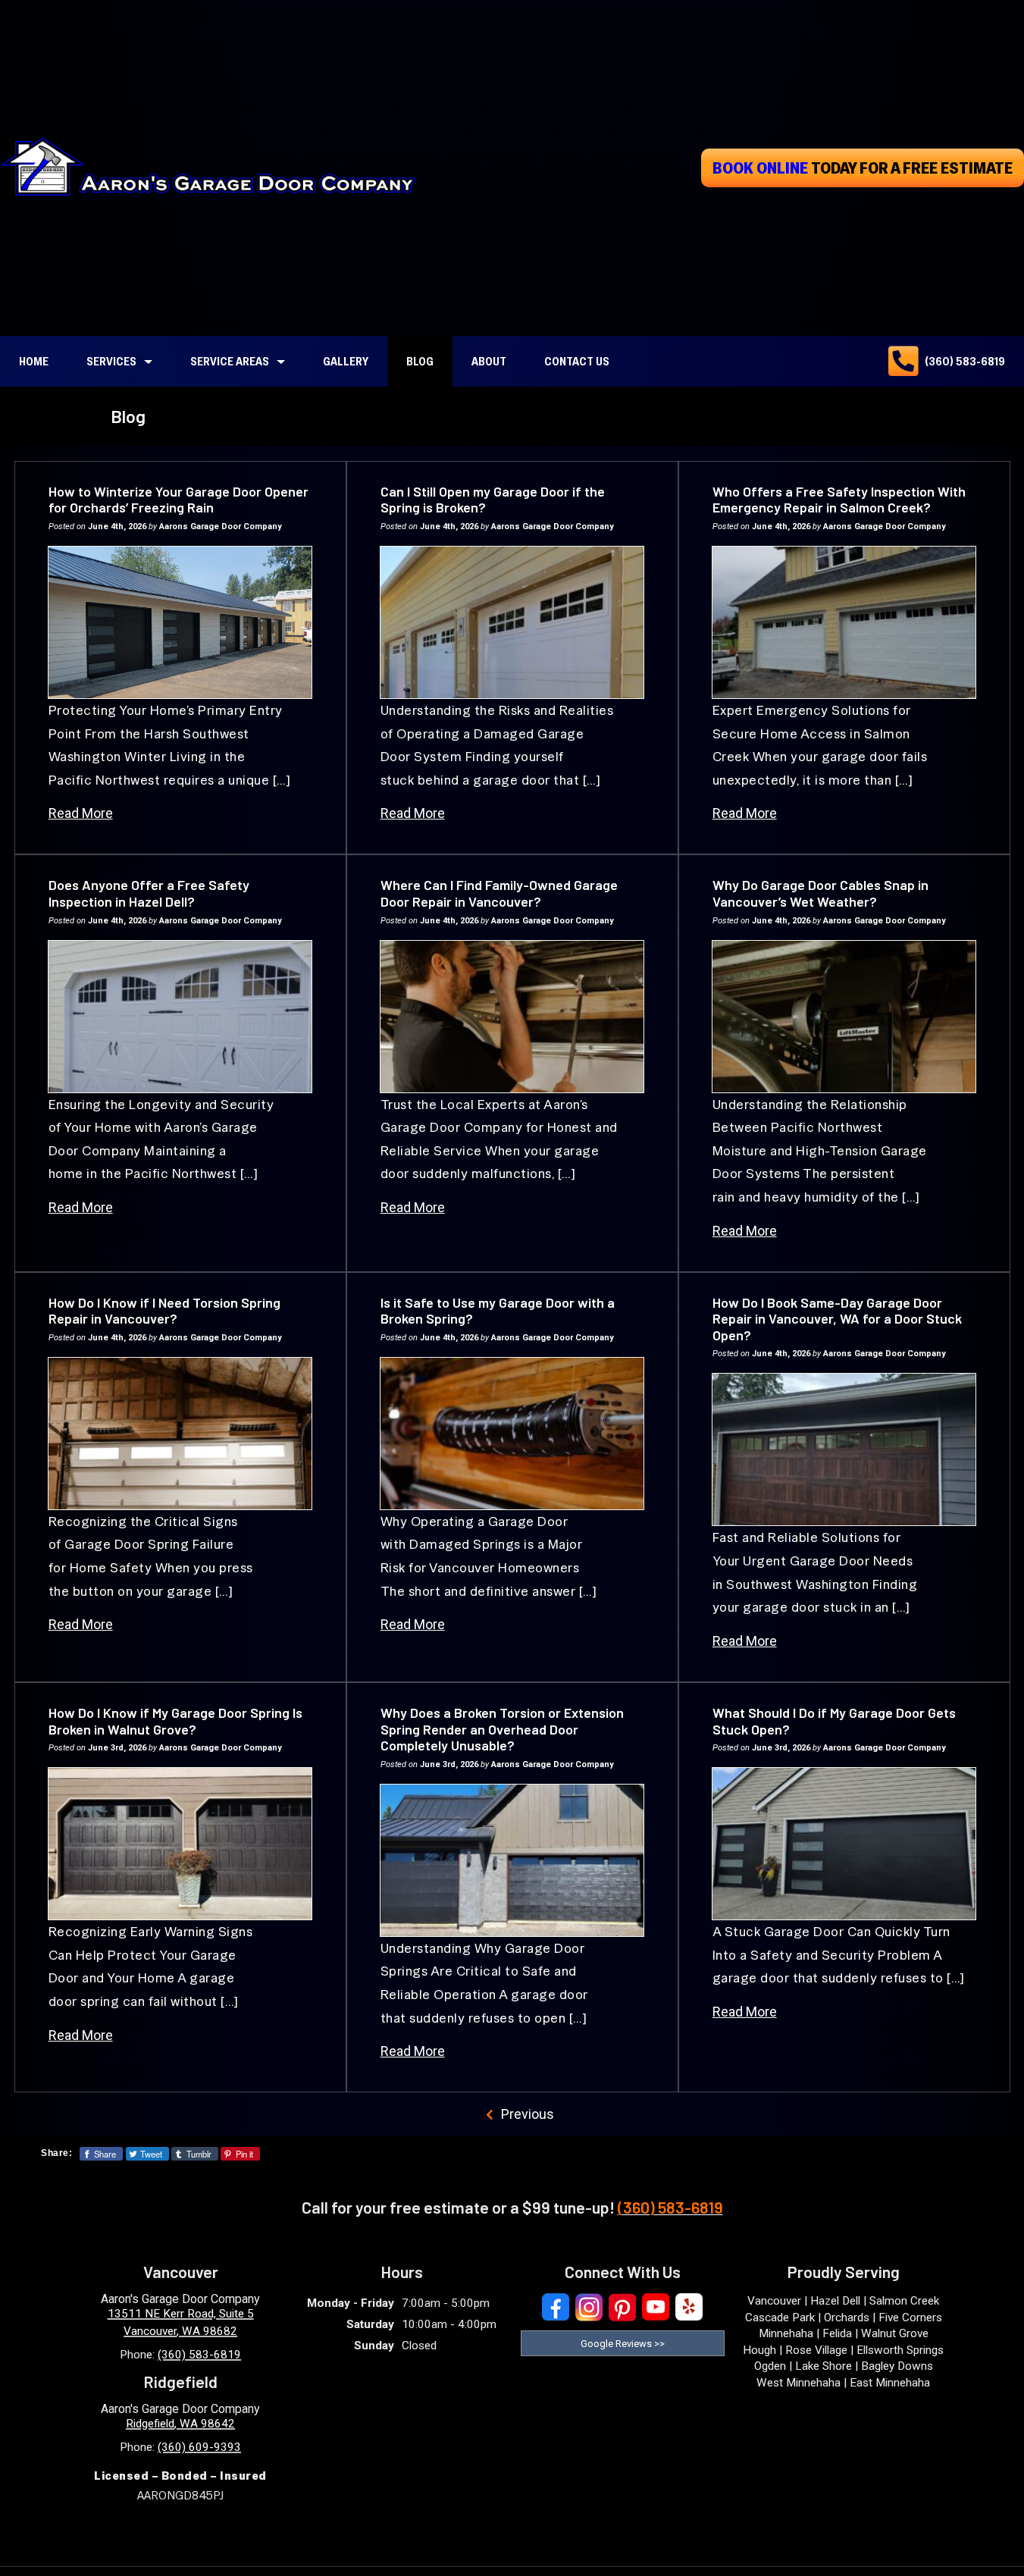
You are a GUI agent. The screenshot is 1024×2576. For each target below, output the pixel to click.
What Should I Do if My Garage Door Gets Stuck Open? (834, 1721)
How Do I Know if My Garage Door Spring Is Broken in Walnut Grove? (175, 1721)
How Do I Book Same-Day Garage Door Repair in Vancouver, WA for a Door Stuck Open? (837, 1319)
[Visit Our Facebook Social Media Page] (556, 2307)
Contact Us (577, 361)
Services (111, 361)
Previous (528, 2114)
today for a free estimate (863, 168)
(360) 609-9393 (199, 2447)
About (489, 361)
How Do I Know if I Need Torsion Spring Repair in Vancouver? (164, 1311)
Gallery (346, 361)
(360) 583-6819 (965, 361)
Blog (420, 361)
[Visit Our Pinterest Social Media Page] (622, 2307)
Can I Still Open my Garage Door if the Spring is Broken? (493, 500)
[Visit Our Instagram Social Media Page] (589, 2307)
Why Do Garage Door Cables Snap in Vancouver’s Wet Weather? (820, 893)
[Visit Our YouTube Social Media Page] (656, 2307)
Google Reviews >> (623, 2344)
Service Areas (230, 361)
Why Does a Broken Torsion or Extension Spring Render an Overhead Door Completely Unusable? (502, 1729)
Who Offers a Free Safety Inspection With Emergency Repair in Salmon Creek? (839, 500)
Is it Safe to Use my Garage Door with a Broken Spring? (498, 1311)
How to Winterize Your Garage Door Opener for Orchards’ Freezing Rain (178, 500)
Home (34, 361)
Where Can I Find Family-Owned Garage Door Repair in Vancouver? (499, 893)
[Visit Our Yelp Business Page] (689, 2307)
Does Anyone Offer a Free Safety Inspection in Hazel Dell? (149, 893)
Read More (81, 813)
